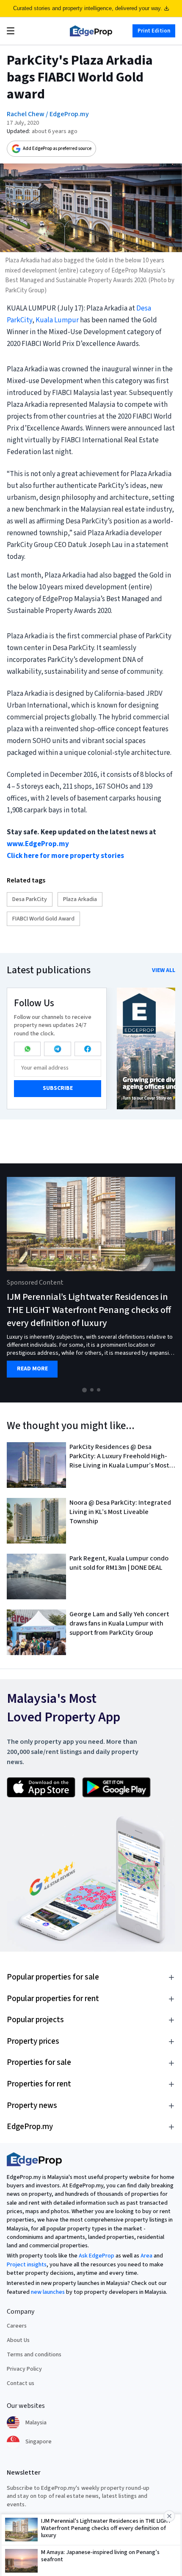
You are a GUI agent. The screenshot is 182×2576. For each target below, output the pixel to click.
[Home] (91, 31)
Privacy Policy (24, 2369)
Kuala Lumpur (57, 320)
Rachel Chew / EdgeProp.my (48, 114)
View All (164, 970)
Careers (17, 2326)
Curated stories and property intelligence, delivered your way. (88, 8)
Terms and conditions (34, 2355)
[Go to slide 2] (92, 1390)
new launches (48, 2292)
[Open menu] (11, 31)
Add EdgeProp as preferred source (57, 148)
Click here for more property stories (65, 856)
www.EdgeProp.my (38, 844)
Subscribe (58, 1088)
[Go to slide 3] (99, 1390)
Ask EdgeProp (97, 2256)
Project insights (27, 2265)
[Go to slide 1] (84, 1390)
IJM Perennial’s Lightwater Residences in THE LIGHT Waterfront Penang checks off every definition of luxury (89, 1310)
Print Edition (154, 31)
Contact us (21, 2383)
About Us (18, 2340)
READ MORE (32, 1369)
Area (146, 2256)
